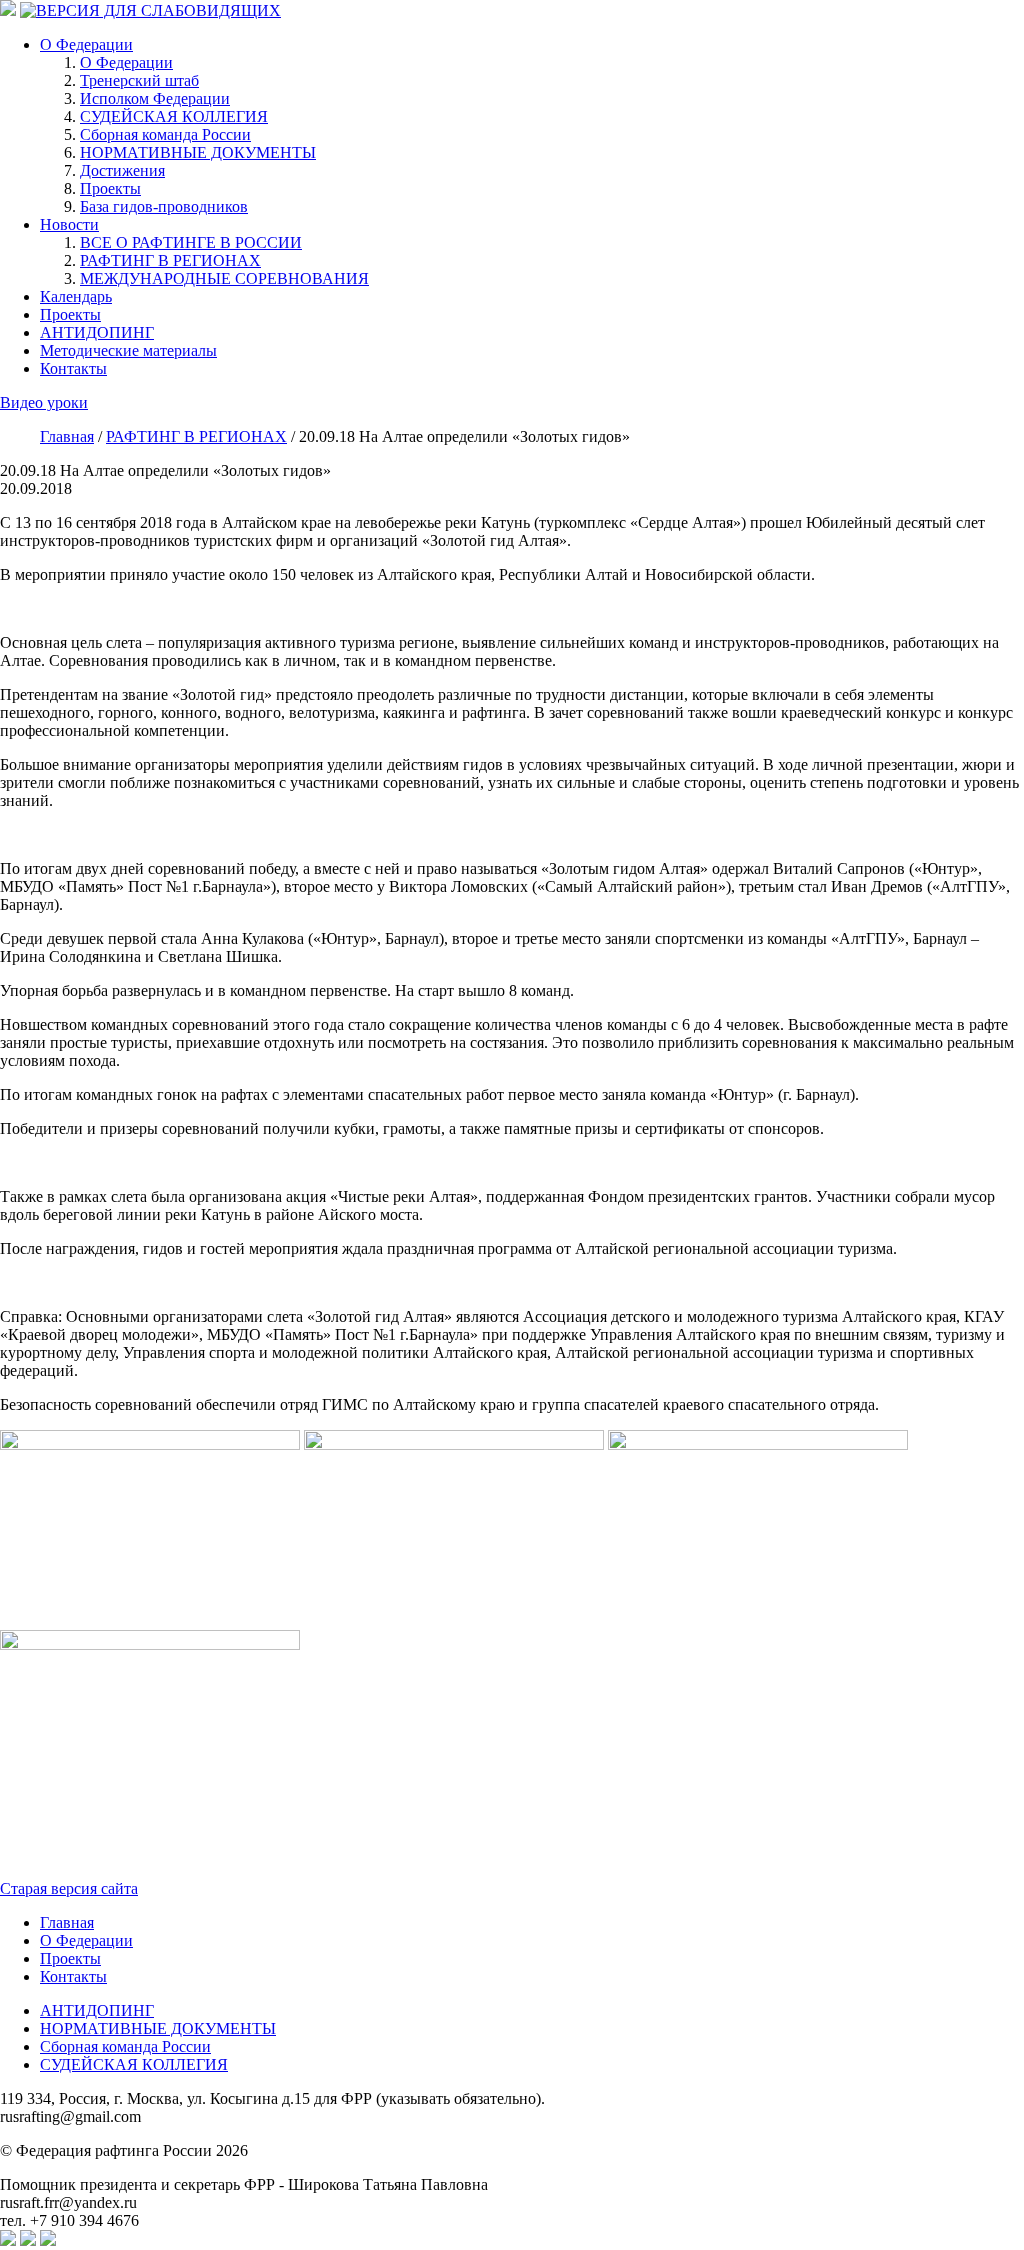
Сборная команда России (165, 134)
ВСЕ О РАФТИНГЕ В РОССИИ (191, 242)
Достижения (122, 170)
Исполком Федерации (155, 98)
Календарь (76, 296)
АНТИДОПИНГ (97, 332)
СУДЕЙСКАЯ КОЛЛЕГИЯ (174, 116)
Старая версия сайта (69, 1888)
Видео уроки (44, 402)
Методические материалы (128, 350)
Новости (69, 224)
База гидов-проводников (164, 206)
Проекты (110, 188)
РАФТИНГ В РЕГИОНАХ (170, 260)
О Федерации (86, 44)
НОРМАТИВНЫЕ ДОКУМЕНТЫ (198, 152)
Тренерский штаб (139, 80)
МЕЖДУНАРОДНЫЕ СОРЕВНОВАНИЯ (224, 278)
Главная (67, 1922)
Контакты (73, 368)
